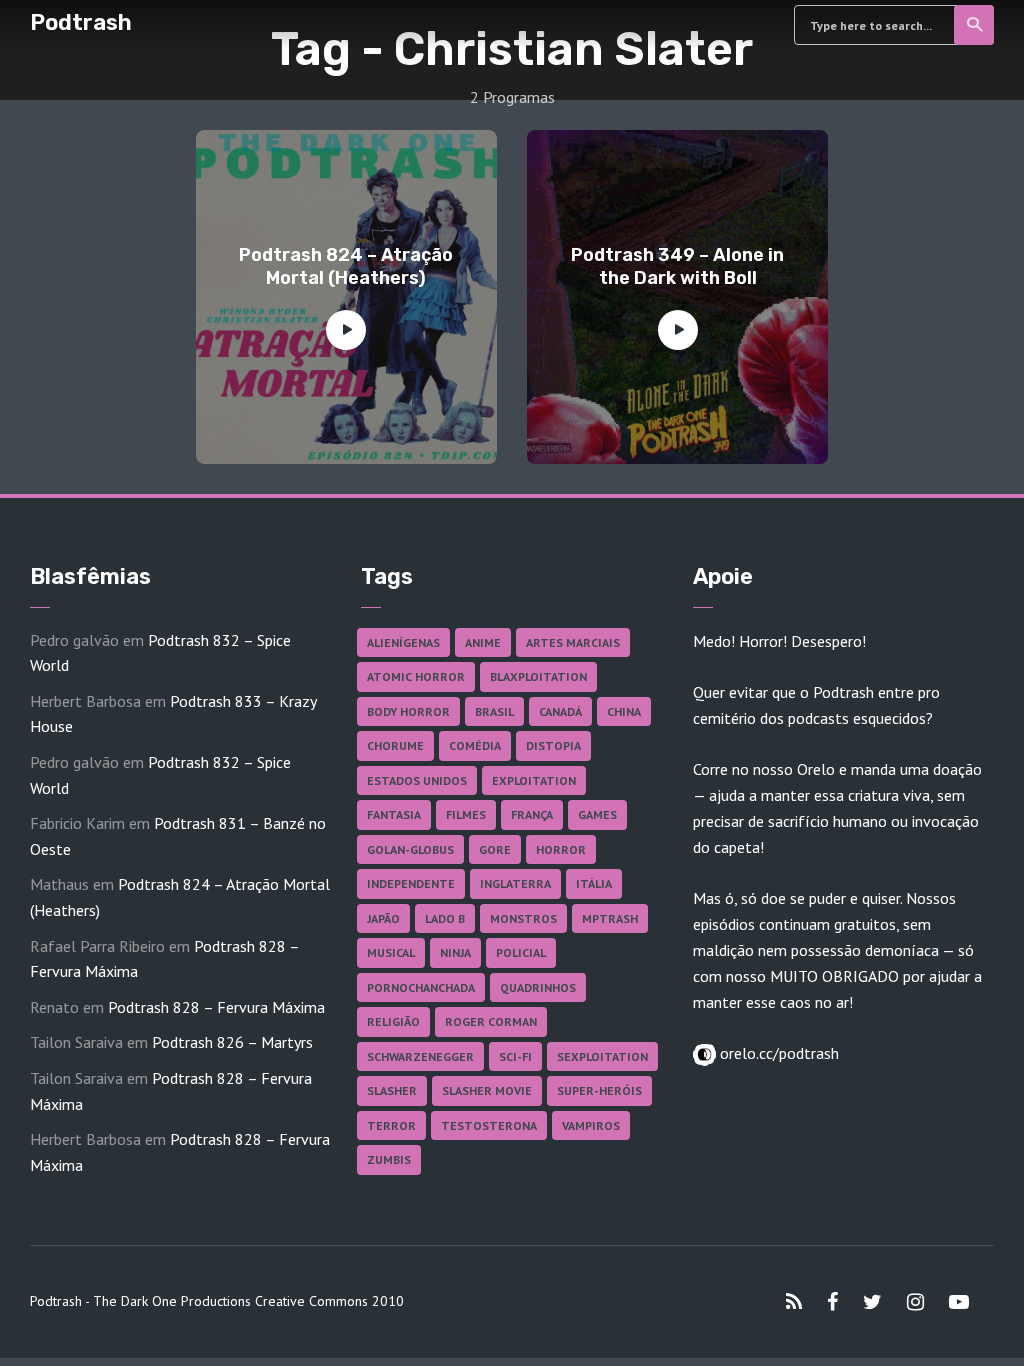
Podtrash (81, 22)
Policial (521, 952)
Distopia (553, 745)
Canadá (560, 711)
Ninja (455, 952)
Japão (383, 918)
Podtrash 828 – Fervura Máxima (216, 1007)
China (624, 711)
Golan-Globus (410, 849)
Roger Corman (491, 1021)
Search (974, 25)
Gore (495, 849)
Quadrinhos (538, 987)
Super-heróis (599, 1090)
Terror (391, 1125)
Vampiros (591, 1125)
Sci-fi (515, 1056)
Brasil (494, 711)
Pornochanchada (421, 987)
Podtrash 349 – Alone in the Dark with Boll (677, 266)
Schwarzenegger (420, 1056)
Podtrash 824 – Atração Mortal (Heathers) (346, 266)
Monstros (523, 918)
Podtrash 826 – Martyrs (232, 1042)
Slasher (392, 1090)
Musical (391, 952)
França (532, 814)
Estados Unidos (417, 780)
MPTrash (610, 918)
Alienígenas (403, 642)
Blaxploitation (538, 676)
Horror (561, 849)
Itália (594, 883)
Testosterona (489, 1125)
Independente (411, 883)
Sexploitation (602, 1056)
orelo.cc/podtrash (777, 1053)
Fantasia (394, 814)
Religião (393, 1021)
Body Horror (408, 711)
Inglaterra (515, 883)
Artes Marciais (573, 642)
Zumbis (389, 1159)
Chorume (395, 745)
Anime (483, 642)
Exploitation (534, 780)
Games (597, 814)
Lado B (445, 918)
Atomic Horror (416, 676)
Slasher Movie (487, 1090)
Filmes (466, 814)
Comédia (475, 745)
